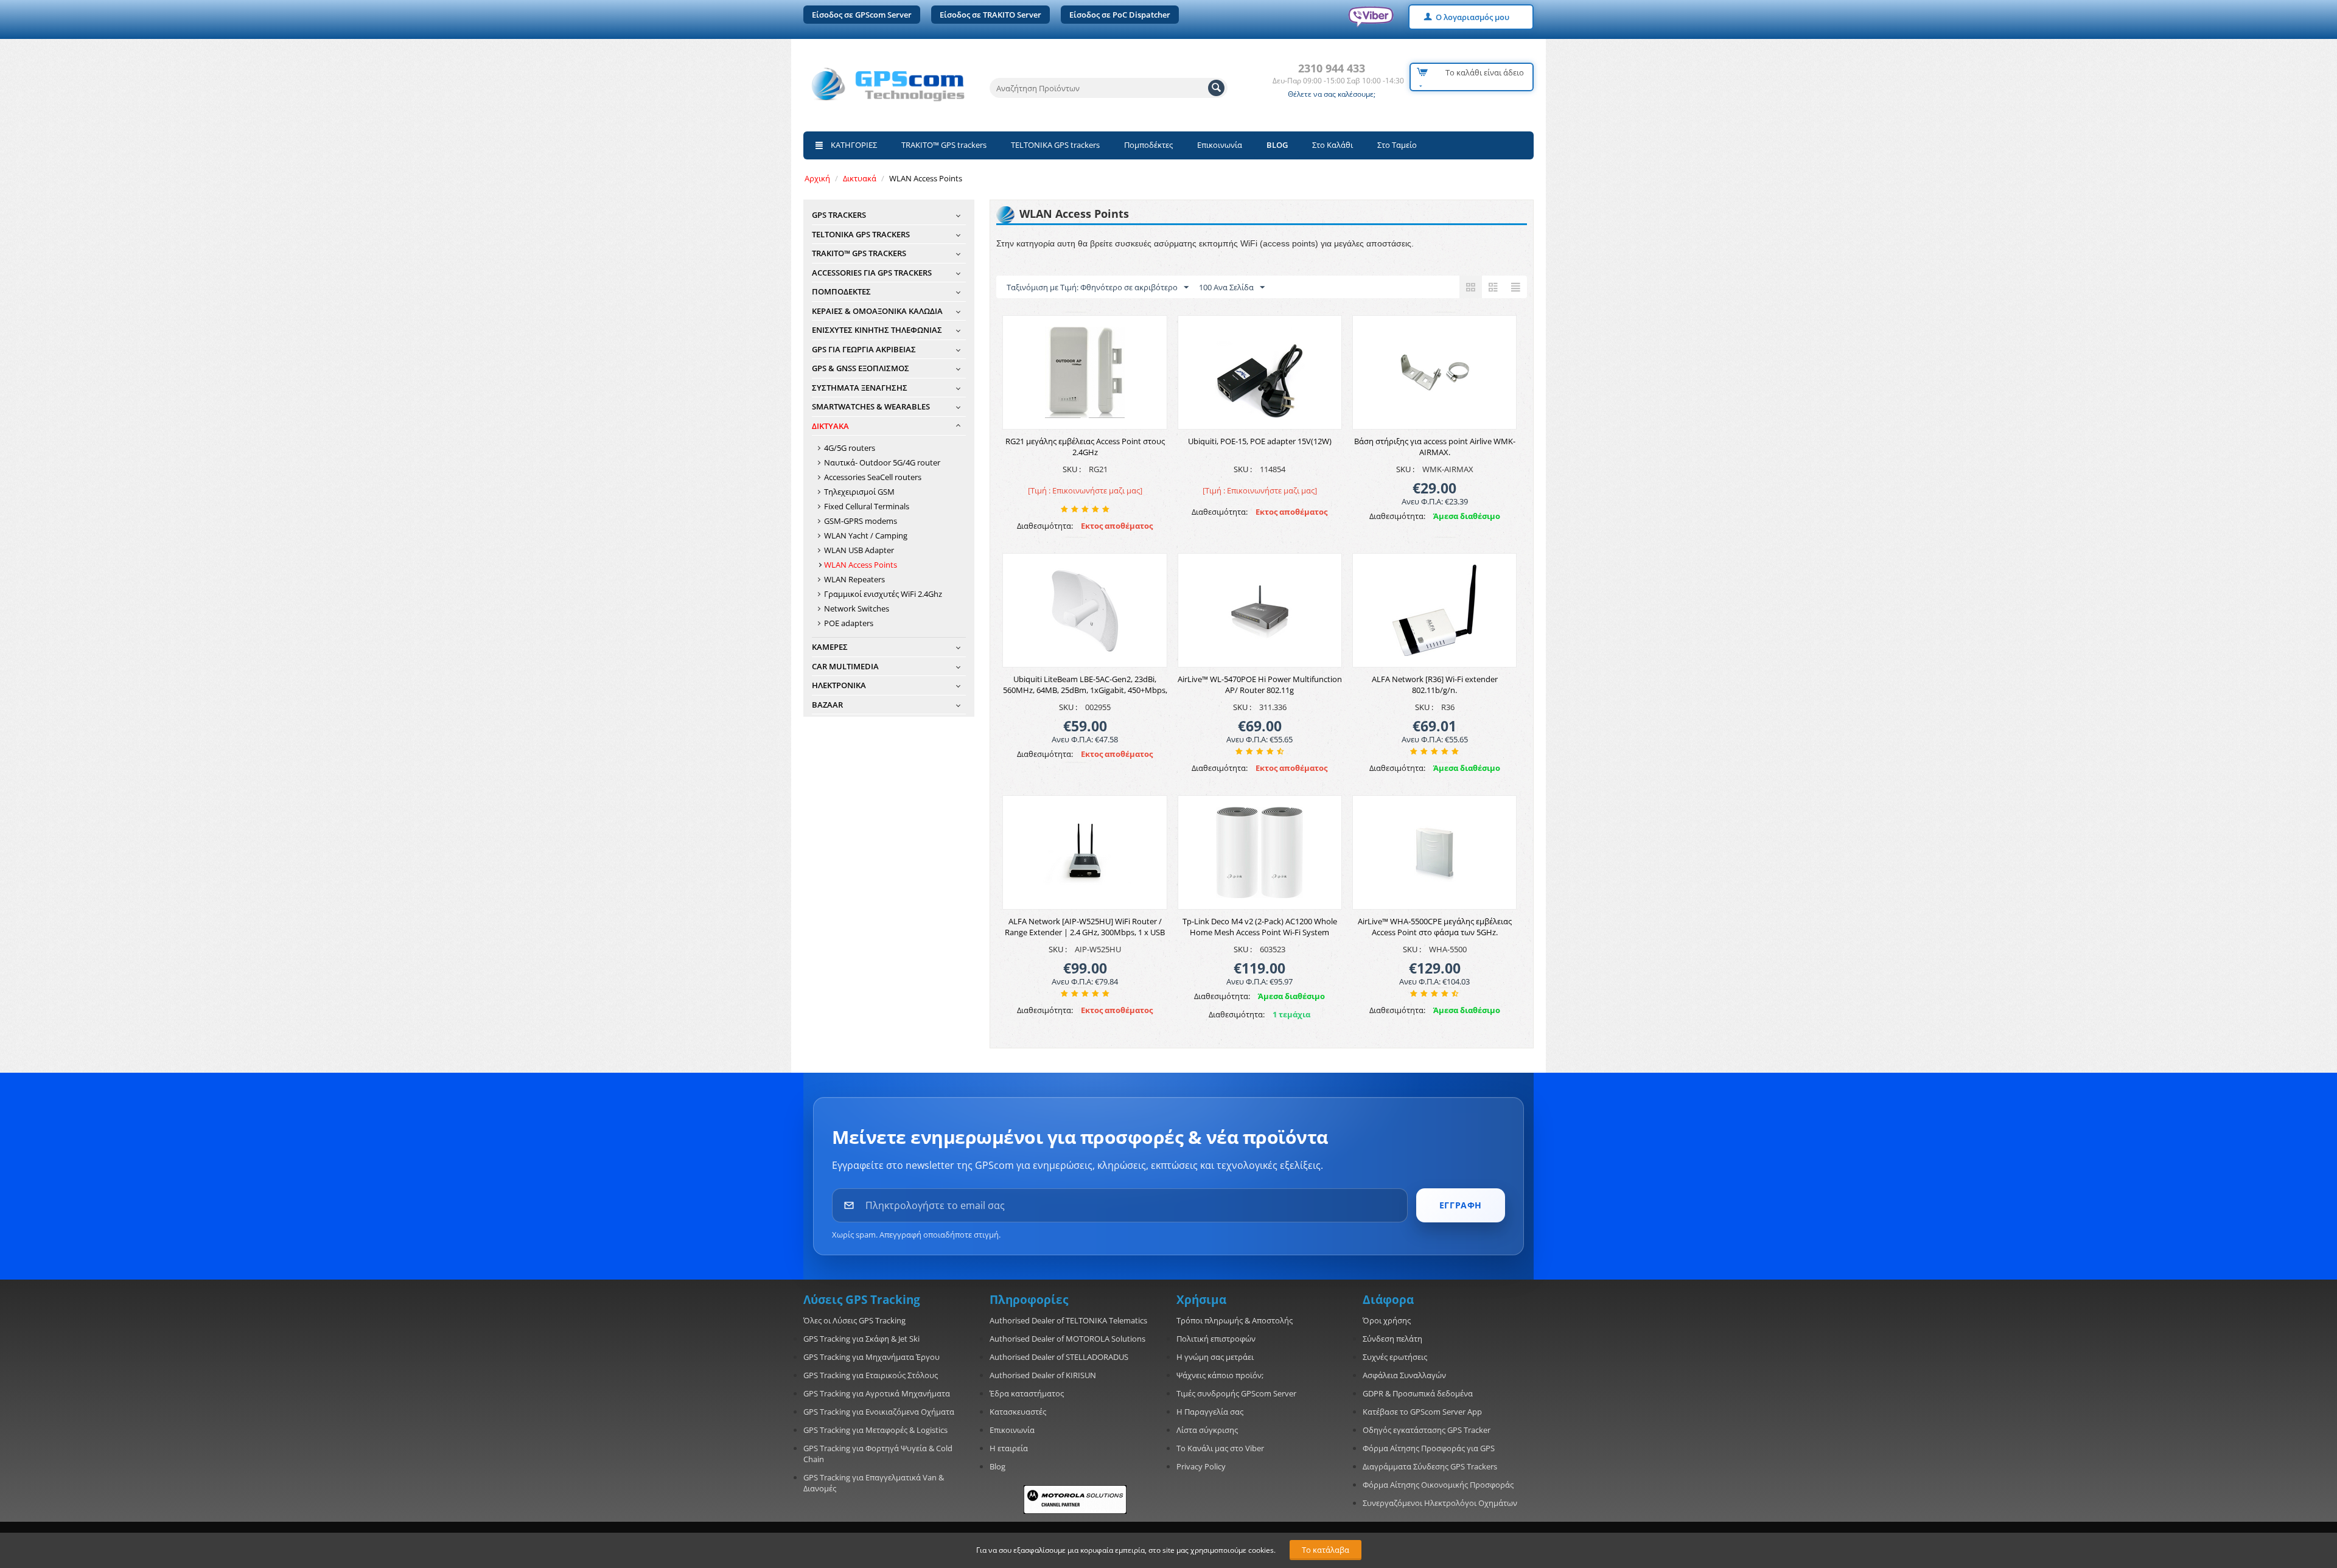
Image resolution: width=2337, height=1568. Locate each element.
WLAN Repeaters (854, 579)
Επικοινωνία (1220, 145)
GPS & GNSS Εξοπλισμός (861, 368)
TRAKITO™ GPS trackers (944, 145)
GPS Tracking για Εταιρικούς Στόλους (871, 1375)
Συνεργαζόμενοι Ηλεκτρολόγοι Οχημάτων (1440, 1503)
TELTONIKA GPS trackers (1055, 145)
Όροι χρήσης (1387, 1320)
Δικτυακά (860, 178)
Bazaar (827, 705)
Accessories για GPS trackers (872, 273)
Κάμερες (830, 647)
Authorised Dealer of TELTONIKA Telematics (1068, 1320)
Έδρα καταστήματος (1027, 1393)
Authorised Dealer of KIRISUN (1043, 1375)
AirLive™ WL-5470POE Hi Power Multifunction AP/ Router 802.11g (1260, 685)
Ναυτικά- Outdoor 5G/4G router (882, 462)
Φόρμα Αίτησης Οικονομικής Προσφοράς (1438, 1485)
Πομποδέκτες (1148, 145)
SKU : (1072, 469)
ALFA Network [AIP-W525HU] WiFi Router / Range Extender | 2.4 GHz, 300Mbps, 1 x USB (1085, 927)
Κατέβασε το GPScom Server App (1422, 1412)
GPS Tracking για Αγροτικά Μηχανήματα (877, 1393)
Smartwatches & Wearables (871, 406)
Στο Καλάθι (1333, 145)
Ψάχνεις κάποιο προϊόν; (1220, 1375)
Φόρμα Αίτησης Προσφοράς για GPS (1429, 1448)
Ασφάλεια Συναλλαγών (1404, 1375)
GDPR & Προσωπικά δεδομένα (1418, 1393)
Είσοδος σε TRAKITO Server (990, 15)
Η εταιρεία (1009, 1448)
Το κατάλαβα (1326, 1550)
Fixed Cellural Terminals (867, 506)
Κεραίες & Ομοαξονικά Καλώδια (877, 311)
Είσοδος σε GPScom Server (862, 15)
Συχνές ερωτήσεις (1395, 1357)
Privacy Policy (1201, 1466)
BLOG (1277, 145)
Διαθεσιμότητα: (1045, 526)
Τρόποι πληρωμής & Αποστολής (1235, 1320)
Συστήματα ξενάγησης (860, 388)
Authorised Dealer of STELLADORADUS (1059, 1357)
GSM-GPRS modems (861, 521)
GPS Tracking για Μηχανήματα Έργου (872, 1357)
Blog (997, 1466)
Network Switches (857, 608)
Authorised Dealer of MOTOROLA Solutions (1067, 1339)
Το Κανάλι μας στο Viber (1220, 1448)
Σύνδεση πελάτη (1392, 1339)
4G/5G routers (850, 448)
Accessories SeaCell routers (873, 477)
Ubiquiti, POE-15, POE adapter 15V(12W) (1260, 441)
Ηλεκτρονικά (839, 685)
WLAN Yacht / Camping (866, 535)
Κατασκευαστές (1018, 1412)
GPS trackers (839, 215)
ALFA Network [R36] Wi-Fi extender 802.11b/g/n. (1435, 685)
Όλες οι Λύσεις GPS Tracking (854, 1320)
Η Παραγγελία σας (1210, 1412)
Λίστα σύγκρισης (1207, 1430)
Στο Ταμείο (1397, 145)
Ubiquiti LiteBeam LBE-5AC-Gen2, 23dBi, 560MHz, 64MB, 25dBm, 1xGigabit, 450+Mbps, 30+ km (1085, 690)
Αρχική (817, 178)
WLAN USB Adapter (859, 550)
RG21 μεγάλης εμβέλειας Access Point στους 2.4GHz (1085, 447)
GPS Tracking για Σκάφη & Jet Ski (861, 1339)
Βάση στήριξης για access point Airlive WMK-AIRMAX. (1435, 447)
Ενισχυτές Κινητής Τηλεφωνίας (877, 330)
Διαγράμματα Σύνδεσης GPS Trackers (1430, 1466)
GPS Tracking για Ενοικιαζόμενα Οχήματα (879, 1412)
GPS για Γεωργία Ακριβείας (864, 349)
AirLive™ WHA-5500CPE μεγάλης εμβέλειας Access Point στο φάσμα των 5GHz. (1435, 927)
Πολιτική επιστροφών (1216, 1339)
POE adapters (849, 623)
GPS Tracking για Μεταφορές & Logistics (875, 1430)
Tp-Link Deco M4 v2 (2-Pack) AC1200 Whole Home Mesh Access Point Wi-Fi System (1260, 927)
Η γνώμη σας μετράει (1215, 1357)
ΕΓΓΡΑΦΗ (1461, 1205)
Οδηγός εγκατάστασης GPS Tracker (1427, 1430)
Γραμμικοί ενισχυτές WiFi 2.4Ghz (883, 594)
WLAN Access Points (861, 565)
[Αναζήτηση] (1216, 88)
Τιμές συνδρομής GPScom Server (1236, 1393)
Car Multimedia (845, 666)
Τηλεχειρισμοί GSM (859, 492)
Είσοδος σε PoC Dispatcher (1120, 15)
